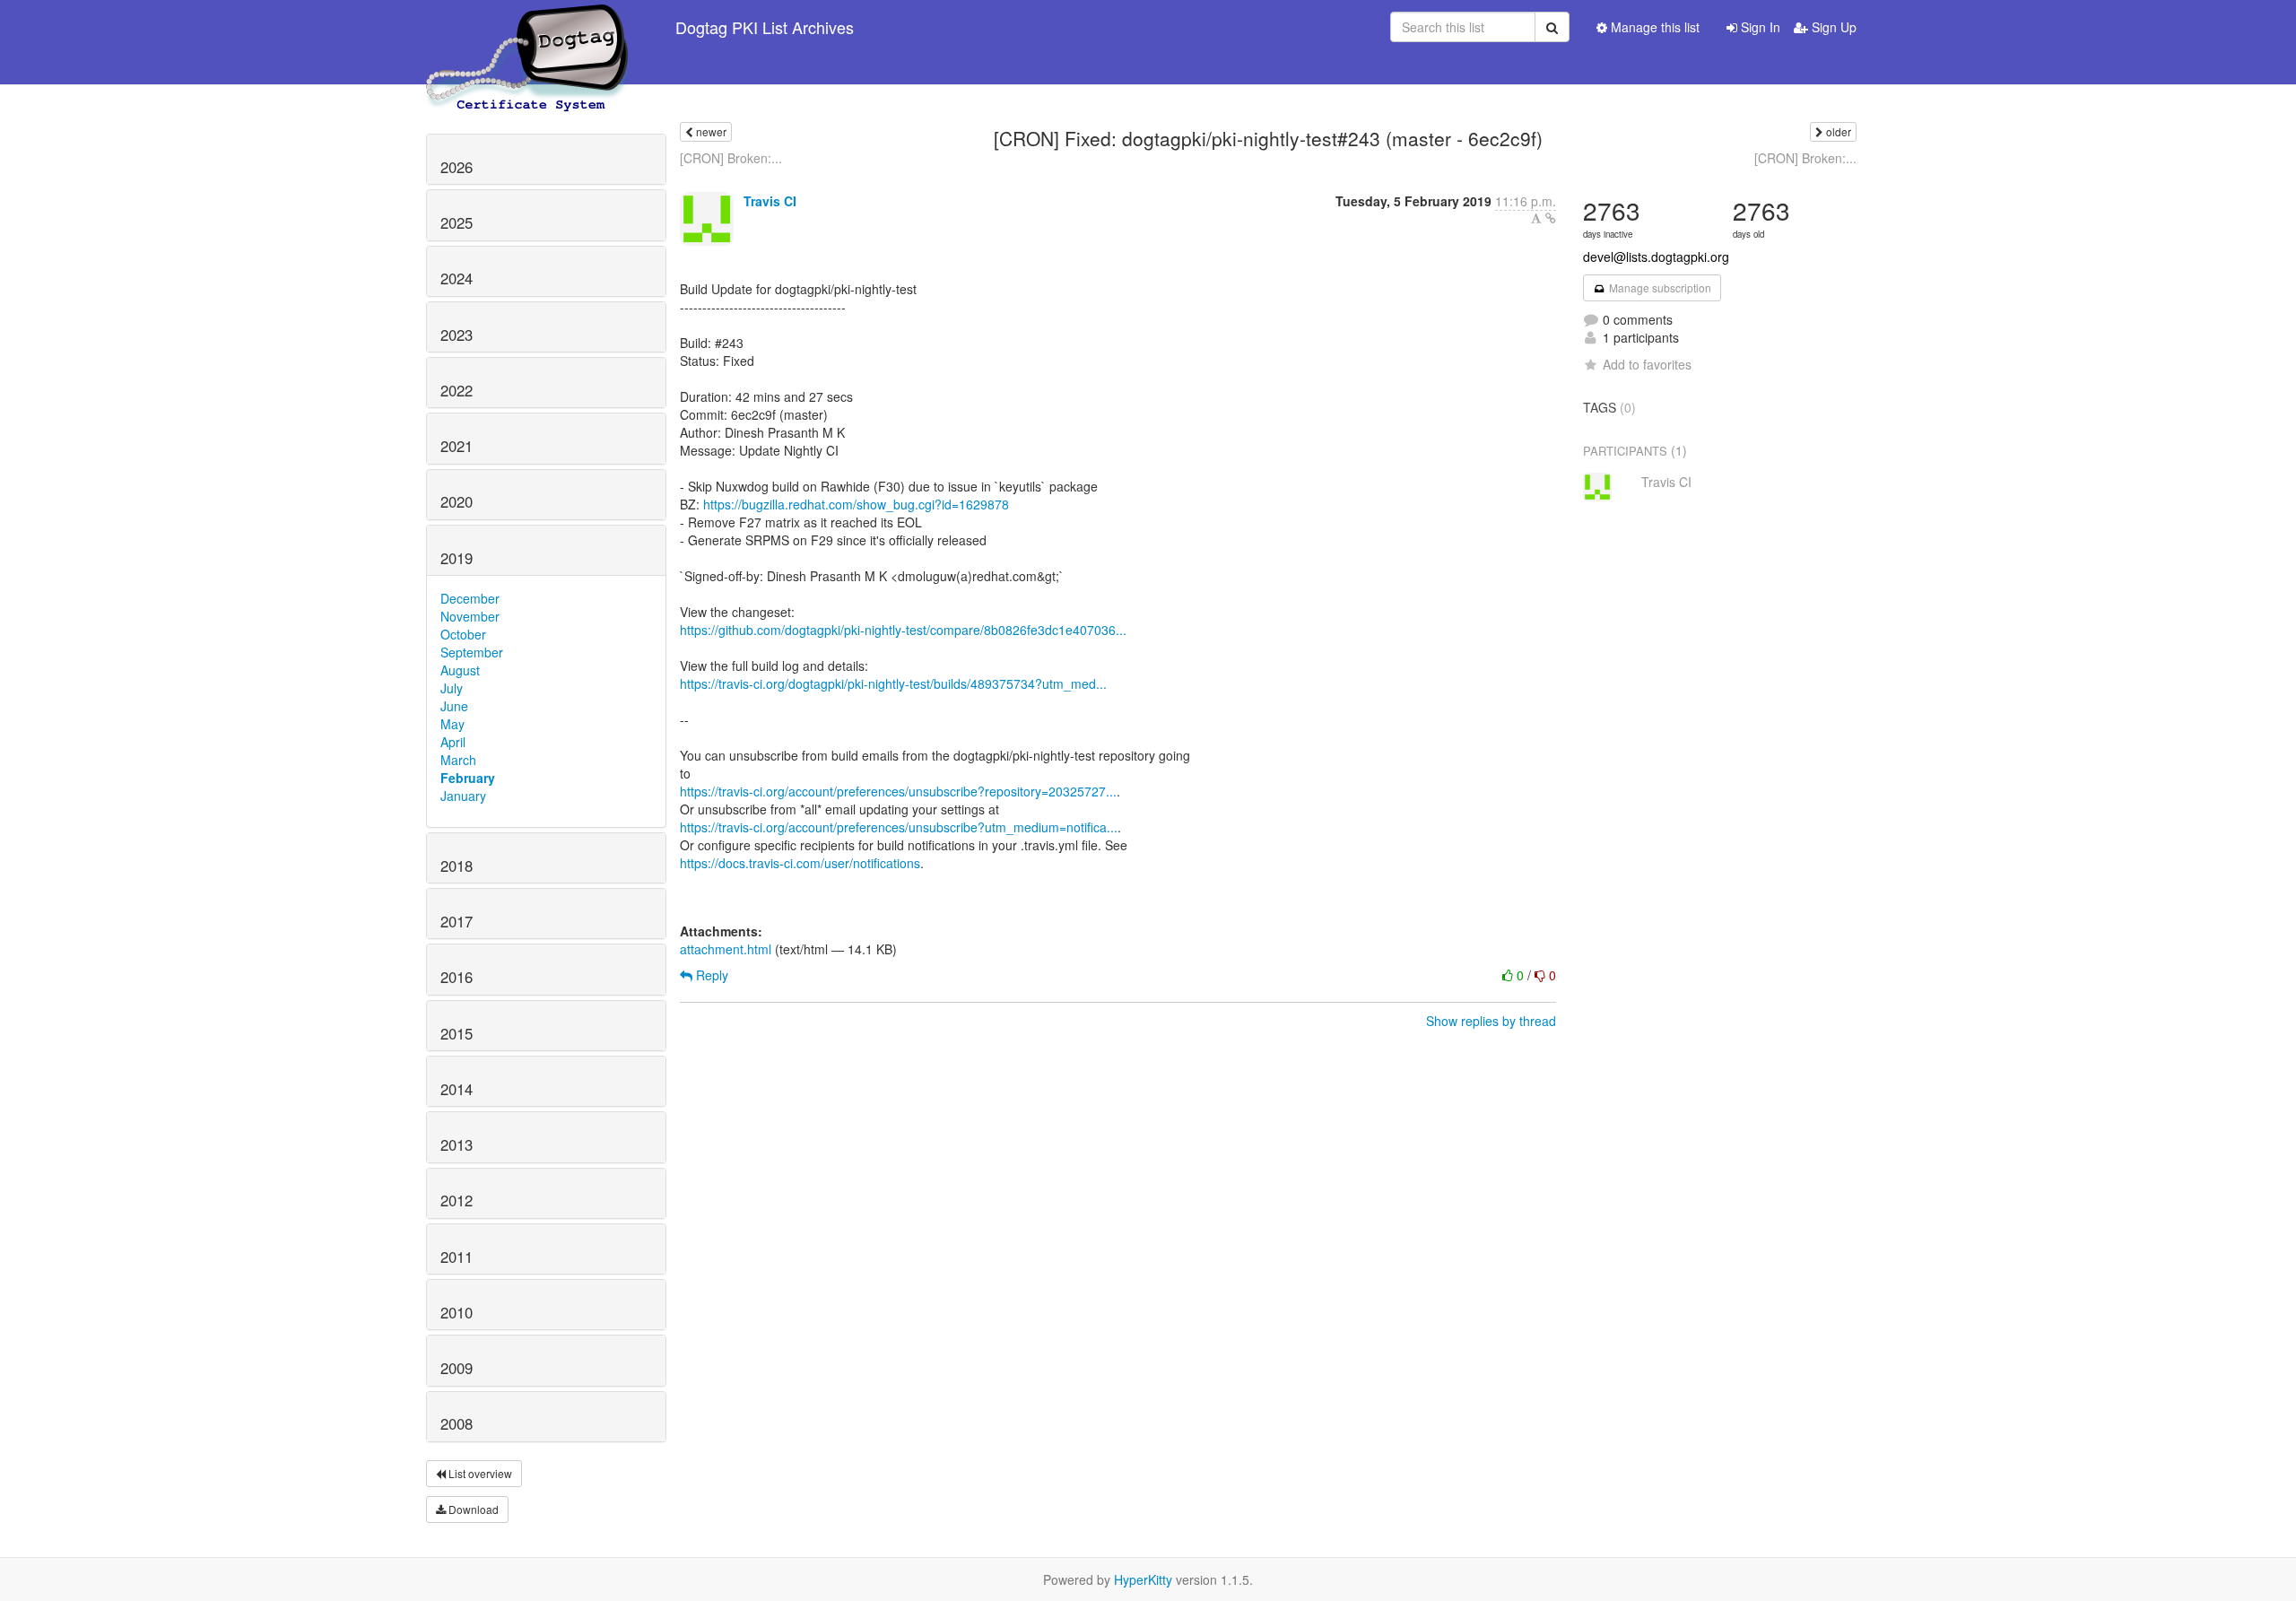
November (470, 616)
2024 (457, 278)
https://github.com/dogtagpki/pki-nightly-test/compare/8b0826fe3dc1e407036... (903, 630)
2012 (457, 1200)
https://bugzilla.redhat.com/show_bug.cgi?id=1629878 (856, 504)
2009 (457, 1368)
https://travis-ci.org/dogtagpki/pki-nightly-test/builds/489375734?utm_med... (893, 683)
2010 (457, 1312)
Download (472, 1509)
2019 (457, 558)
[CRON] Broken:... (731, 158)
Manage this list (1653, 27)
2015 (457, 1033)
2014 (457, 1089)
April (453, 742)
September (472, 652)
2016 (457, 977)
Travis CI (770, 201)
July (452, 688)
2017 (457, 921)
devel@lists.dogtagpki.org (1656, 257)
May (452, 724)
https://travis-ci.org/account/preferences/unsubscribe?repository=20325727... (898, 791)
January (463, 796)
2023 (457, 335)
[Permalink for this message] (1551, 218)
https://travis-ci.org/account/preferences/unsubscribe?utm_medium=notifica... (899, 827)
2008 (457, 1423)
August (460, 670)
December (470, 598)
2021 (457, 446)
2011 (457, 1257)
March (458, 760)
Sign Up (1832, 27)
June (454, 706)
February (468, 778)
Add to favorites (1647, 364)
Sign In (1759, 27)
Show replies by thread (1491, 1021)
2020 (457, 501)
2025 (457, 222)
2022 (457, 390)
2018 (457, 866)
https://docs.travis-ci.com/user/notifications (800, 863)
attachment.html (726, 949)
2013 (457, 1144)
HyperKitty (1143, 1579)
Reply (710, 975)
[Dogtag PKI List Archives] (528, 27)
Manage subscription (1659, 287)
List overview (479, 1473)
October (463, 634)
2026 (457, 167)
